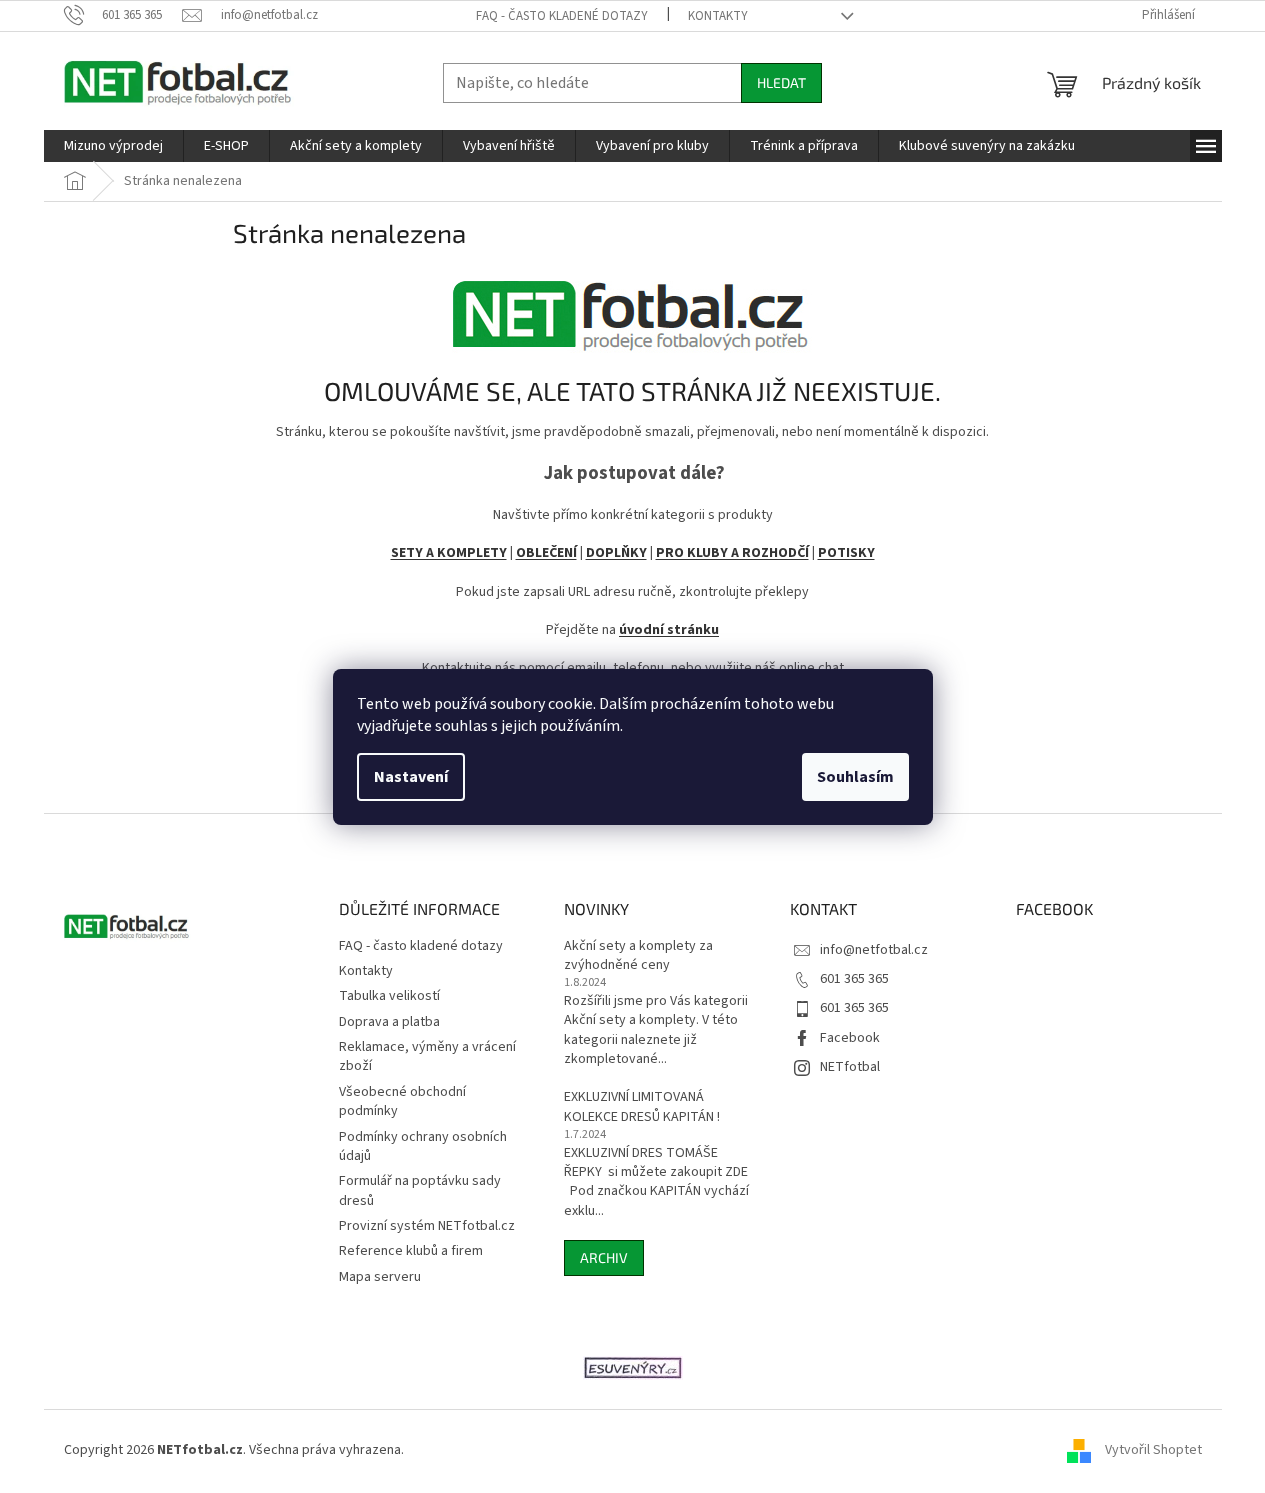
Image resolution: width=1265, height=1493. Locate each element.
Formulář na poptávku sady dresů (420, 1190)
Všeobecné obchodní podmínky (402, 1101)
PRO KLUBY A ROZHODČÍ (732, 553)
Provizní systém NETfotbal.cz (427, 1226)
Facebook (850, 1038)
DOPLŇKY (616, 553)
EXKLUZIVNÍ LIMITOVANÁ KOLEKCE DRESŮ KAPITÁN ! (642, 1107)
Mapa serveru (380, 1277)
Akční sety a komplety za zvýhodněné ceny (638, 956)
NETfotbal (850, 1067)
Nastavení (411, 777)
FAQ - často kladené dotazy (562, 16)
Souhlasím (855, 777)
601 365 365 (854, 979)
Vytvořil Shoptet (1153, 1450)
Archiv (604, 1257)
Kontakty (718, 16)
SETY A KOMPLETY (449, 553)
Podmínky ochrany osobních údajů (423, 1146)
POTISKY (846, 553)
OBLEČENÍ (546, 553)
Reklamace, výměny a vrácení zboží (427, 1056)
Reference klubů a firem (411, 1251)
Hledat (781, 82)
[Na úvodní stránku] (633, 308)
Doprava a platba (389, 1022)
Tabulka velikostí (389, 996)
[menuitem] (113, 146)
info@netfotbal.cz (874, 950)
